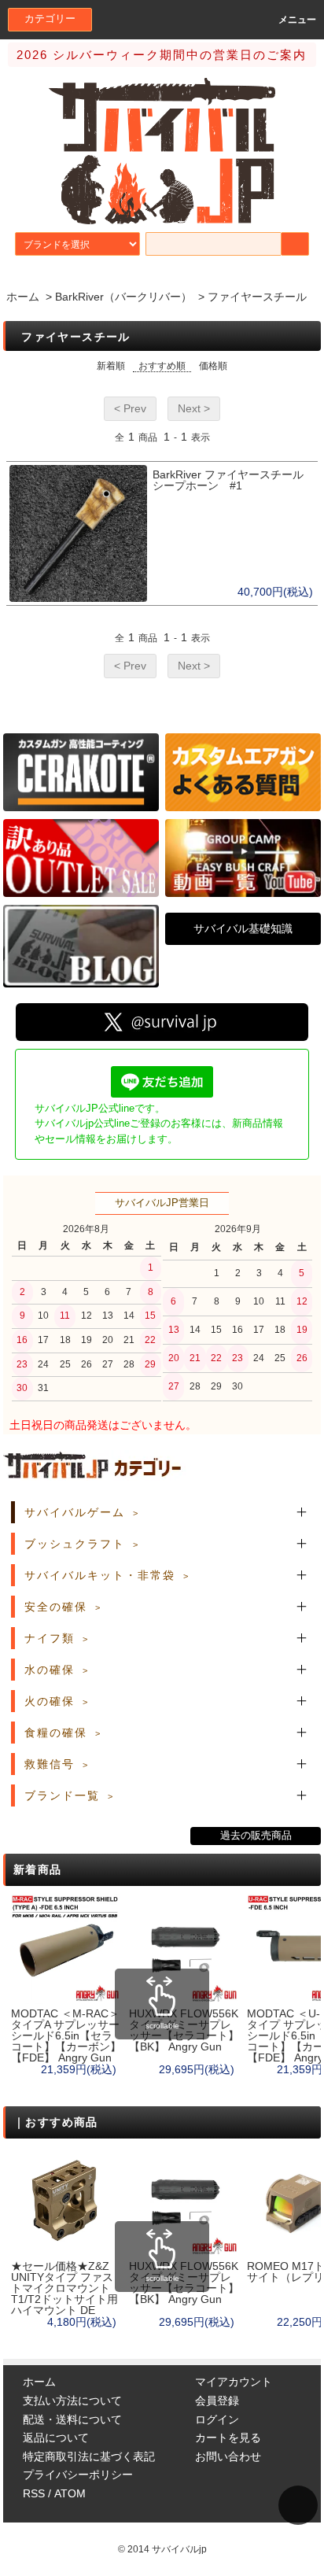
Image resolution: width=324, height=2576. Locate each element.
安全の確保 (56, 1607)
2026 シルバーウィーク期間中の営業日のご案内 (162, 55)
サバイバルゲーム (75, 1512)
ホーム (23, 297)
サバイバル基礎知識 (243, 928)
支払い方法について (72, 2401)
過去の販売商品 (256, 1836)
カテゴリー (50, 19)
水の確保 (50, 1670)
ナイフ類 (50, 1638)
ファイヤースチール (257, 297)
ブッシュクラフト (75, 1544)
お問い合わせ (228, 2456)
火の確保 (50, 1701)
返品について (56, 2438)
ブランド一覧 (62, 1795)
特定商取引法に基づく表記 (89, 2456)
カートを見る (228, 2438)
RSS (34, 2493)
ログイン (217, 2419)
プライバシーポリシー (78, 2475)
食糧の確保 (56, 1733)
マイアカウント (234, 2382)
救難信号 (50, 1764)
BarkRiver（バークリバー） (123, 297)
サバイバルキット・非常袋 (100, 1575)
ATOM (70, 2493)
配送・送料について (72, 2419)
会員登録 (217, 2401)
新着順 (111, 366)
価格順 (213, 366)
